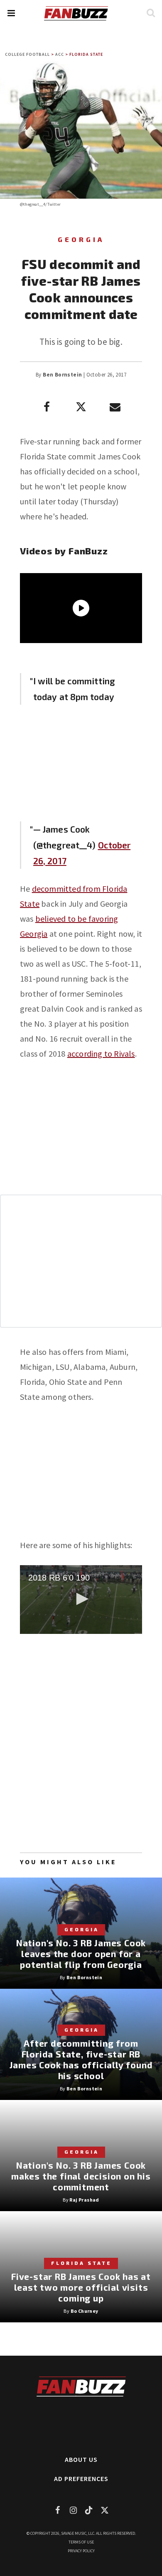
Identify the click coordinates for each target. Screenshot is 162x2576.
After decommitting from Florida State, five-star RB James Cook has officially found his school (81, 2059)
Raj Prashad (84, 2200)
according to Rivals (101, 1054)
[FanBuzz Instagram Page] (73, 2510)
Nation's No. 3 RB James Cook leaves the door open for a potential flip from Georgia (81, 1954)
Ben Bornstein (62, 375)
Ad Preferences (81, 2479)
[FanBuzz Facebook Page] (57, 2510)
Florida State (86, 54)
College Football (27, 54)
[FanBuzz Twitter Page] (105, 2510)
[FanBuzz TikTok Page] (89, 2510)
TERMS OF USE (81, 2542)
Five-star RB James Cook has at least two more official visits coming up (81, 2287)
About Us (81, 2459)
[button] (11, 13)
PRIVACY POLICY (81, 2551)
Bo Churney (85, 2311)
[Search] (151, 13)
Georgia (81, 239)
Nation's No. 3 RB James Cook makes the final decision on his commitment (81, 2176)
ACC (60, 54)
